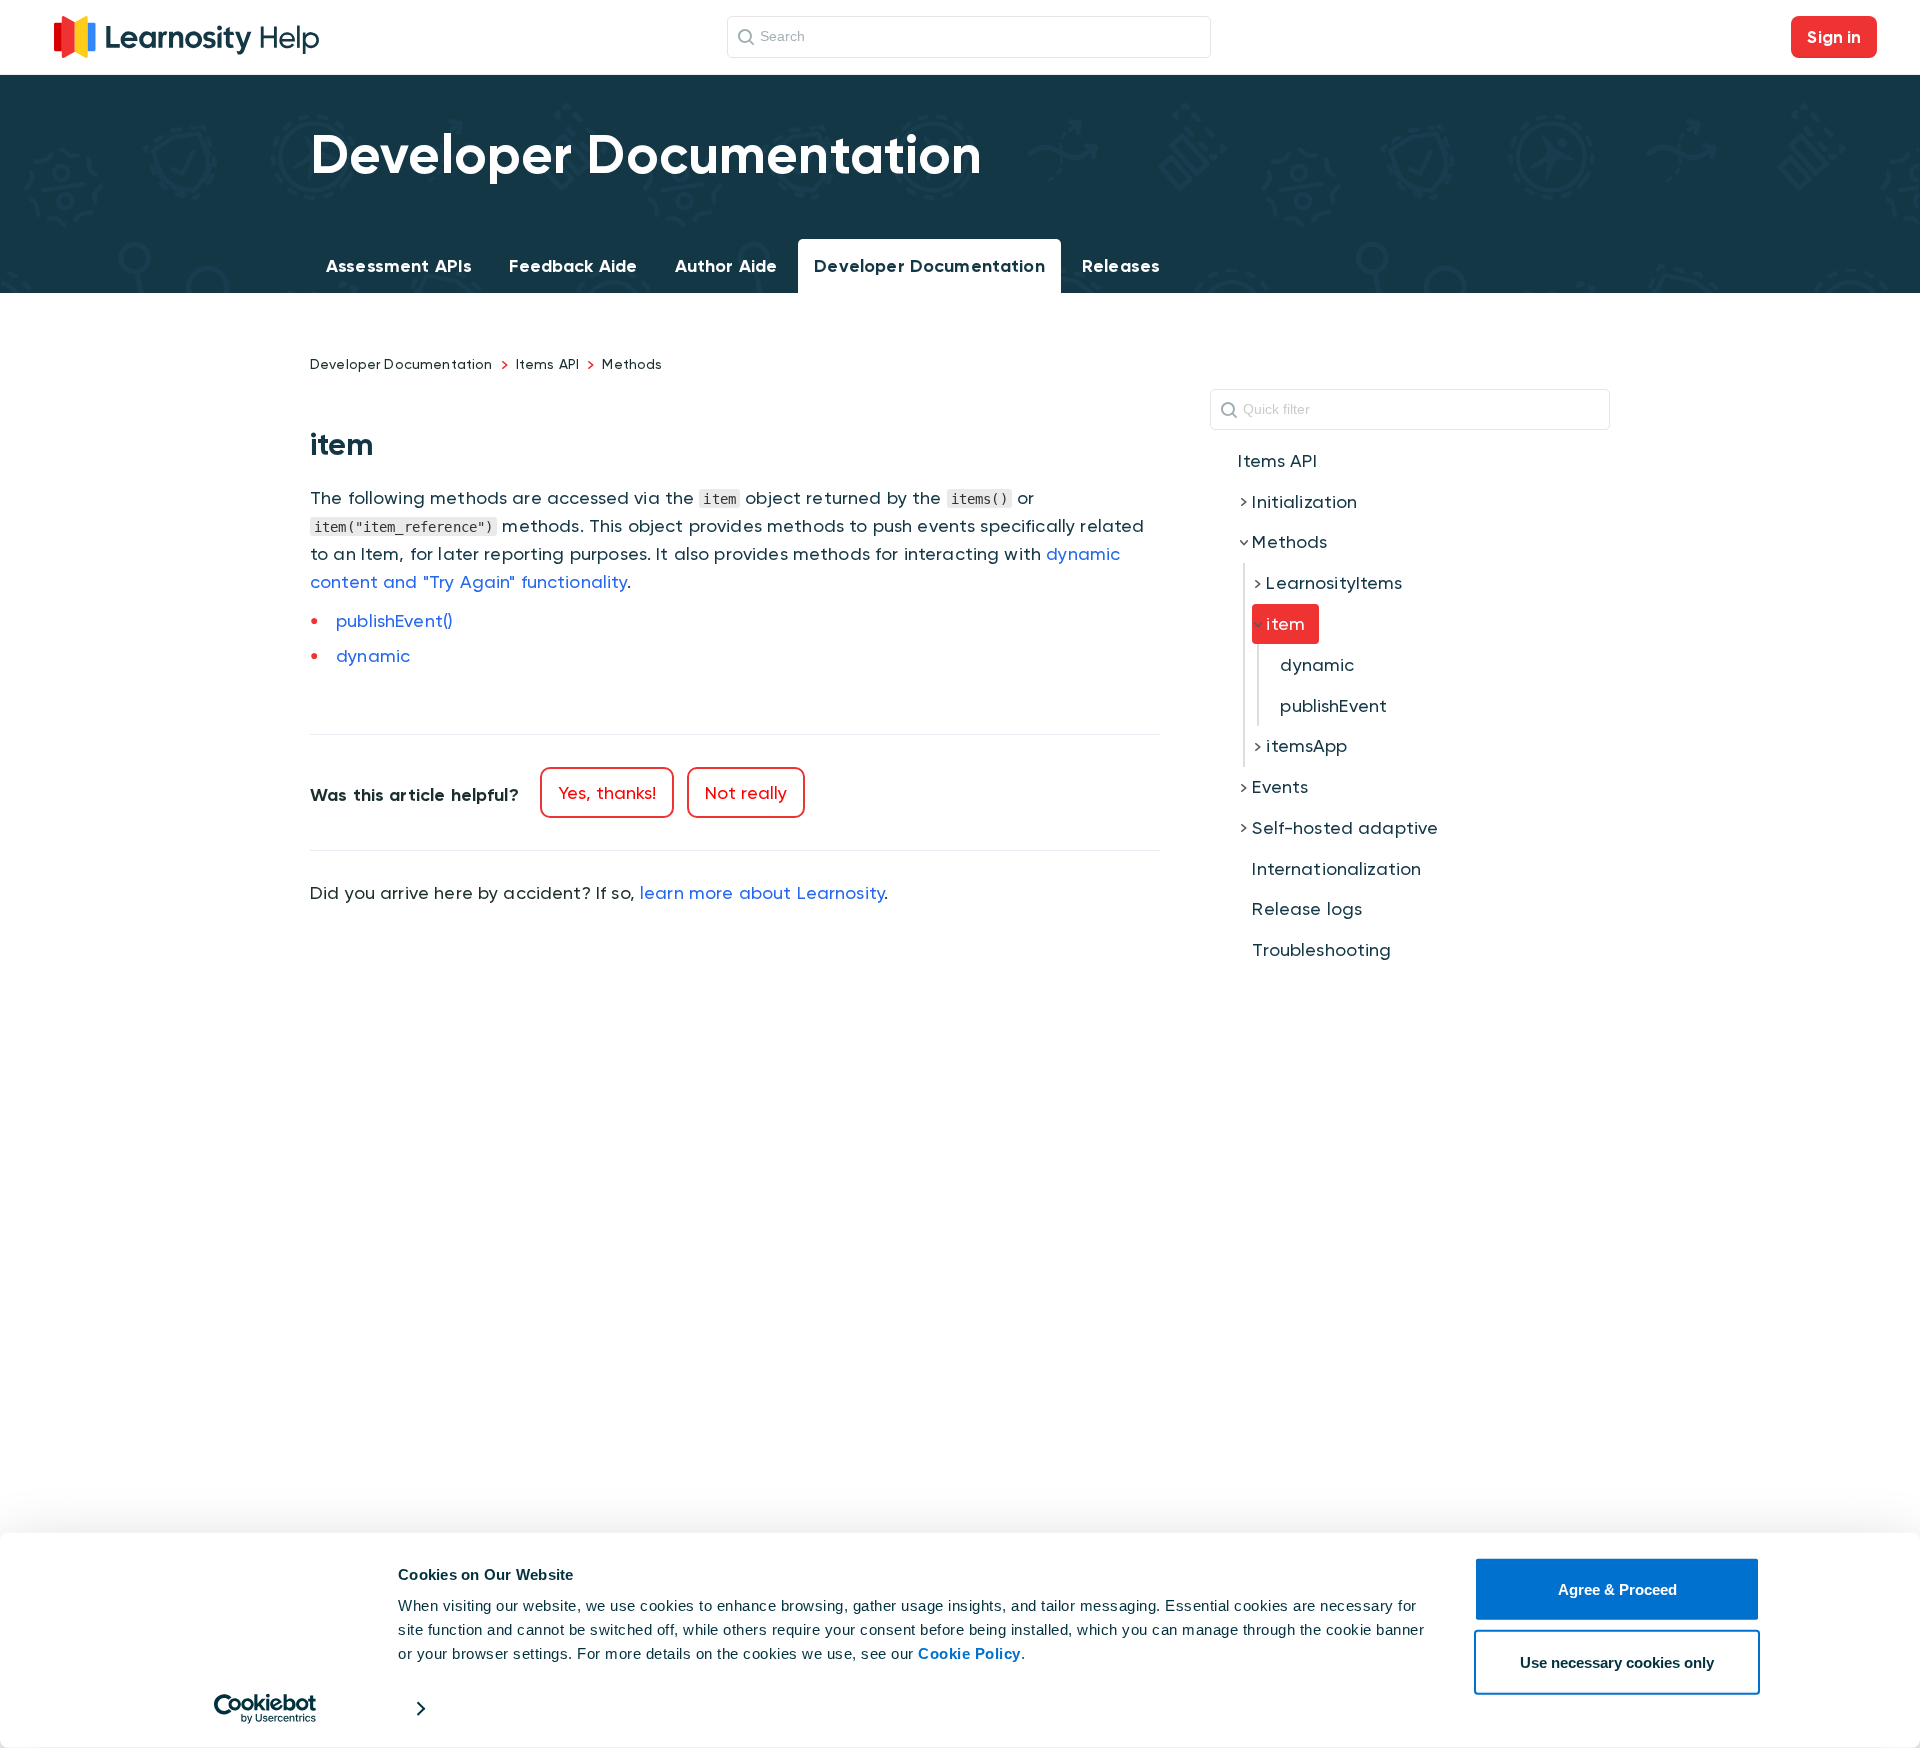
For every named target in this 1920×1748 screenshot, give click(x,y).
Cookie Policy (969, 1653)
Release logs (1307, 908)
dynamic (373, 655)
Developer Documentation (929, 266)
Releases (1121, 266)
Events (1280, 786)
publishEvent (1333, 705)
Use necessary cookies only (1617, 1661)
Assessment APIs (399, 266)
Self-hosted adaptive (1345, 827)
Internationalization (1336, 868)
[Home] (186, 34)
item (1285, 623)
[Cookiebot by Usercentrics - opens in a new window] (265, 1709)
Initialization (1304, 501)
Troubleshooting (1321, 949)
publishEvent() (394, 620)
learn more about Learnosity (762, 892)
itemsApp (1306, 745)
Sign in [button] (1834, 37)
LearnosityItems (1334, 582)
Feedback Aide (573, 266)
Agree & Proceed (1617, 1589)
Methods (632, 364)
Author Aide (726, 266)
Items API (547, 364)
